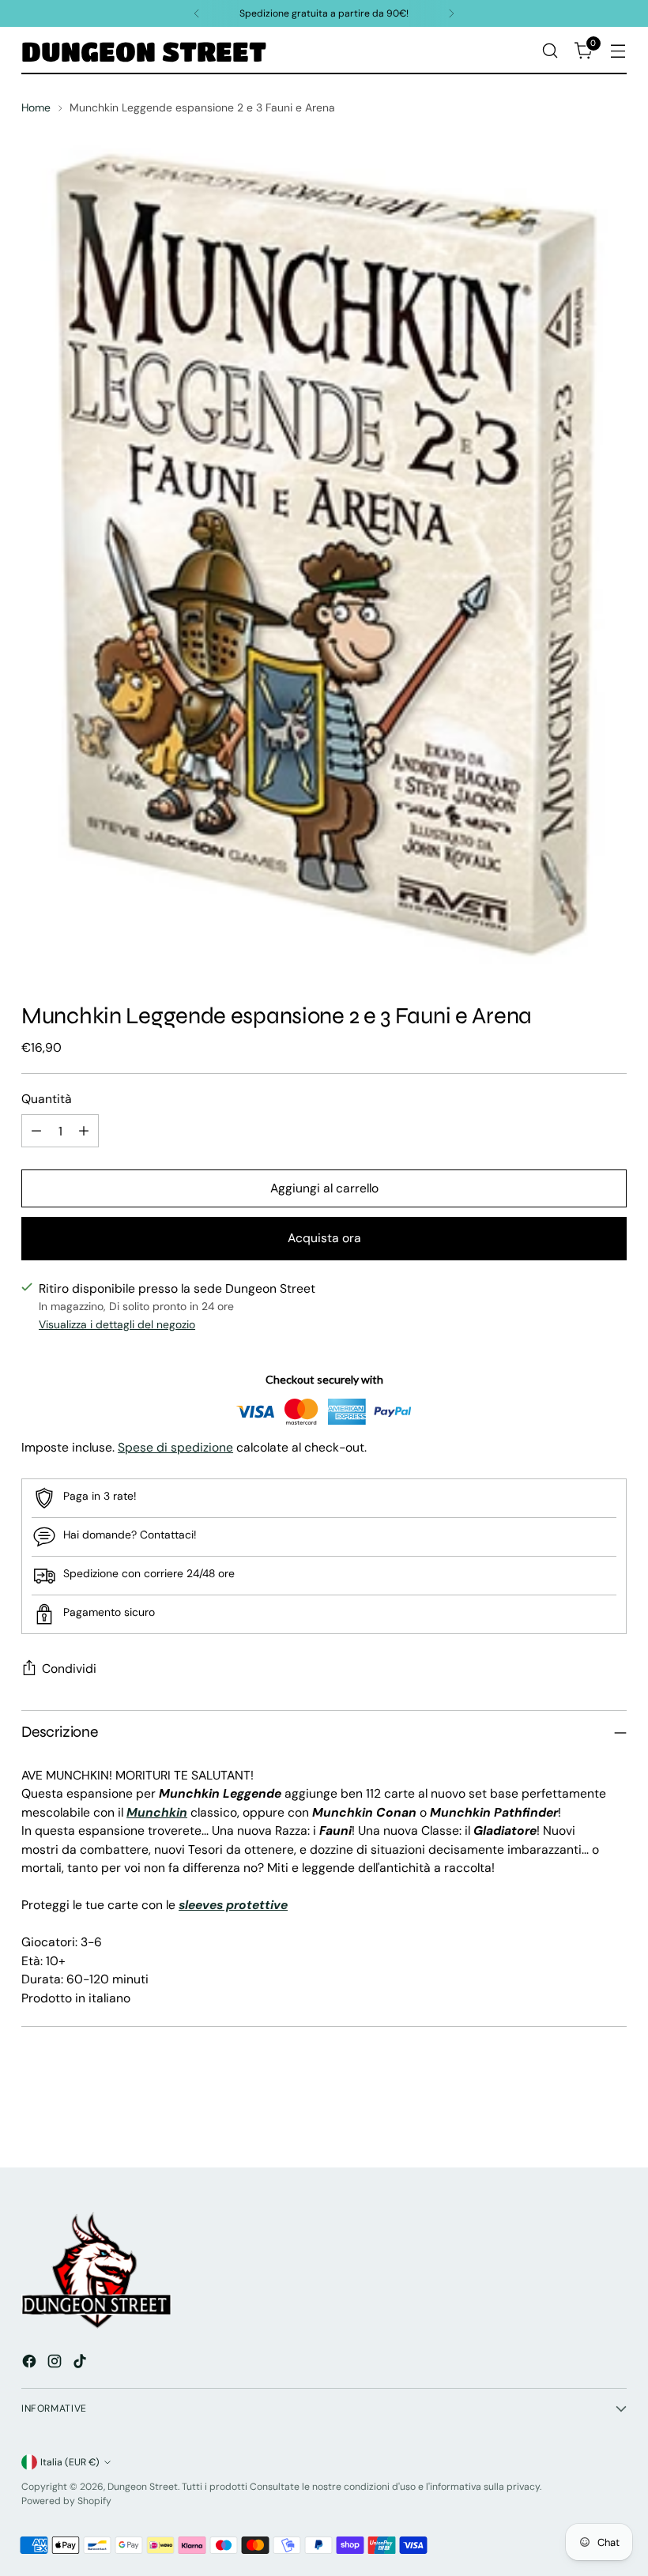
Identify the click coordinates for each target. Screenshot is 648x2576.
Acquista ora (324, 1238)
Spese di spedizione (175, 1447)
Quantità (47, 1099)
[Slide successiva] (613, 2113)
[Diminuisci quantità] (36, 1131)
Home (36, 107)
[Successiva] (451, 13)
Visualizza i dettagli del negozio (117, 1324)
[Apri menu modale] (618, 51)
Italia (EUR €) (70, 2462)
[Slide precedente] (577, 2114)
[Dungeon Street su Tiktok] (81, 2364)
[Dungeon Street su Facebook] (31, 2364)
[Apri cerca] (550, 51)
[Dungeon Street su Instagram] (56, 2364)
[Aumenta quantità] (84, 1131)
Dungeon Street (143, 2487)
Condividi (69, 1668)
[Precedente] (197, 13)
